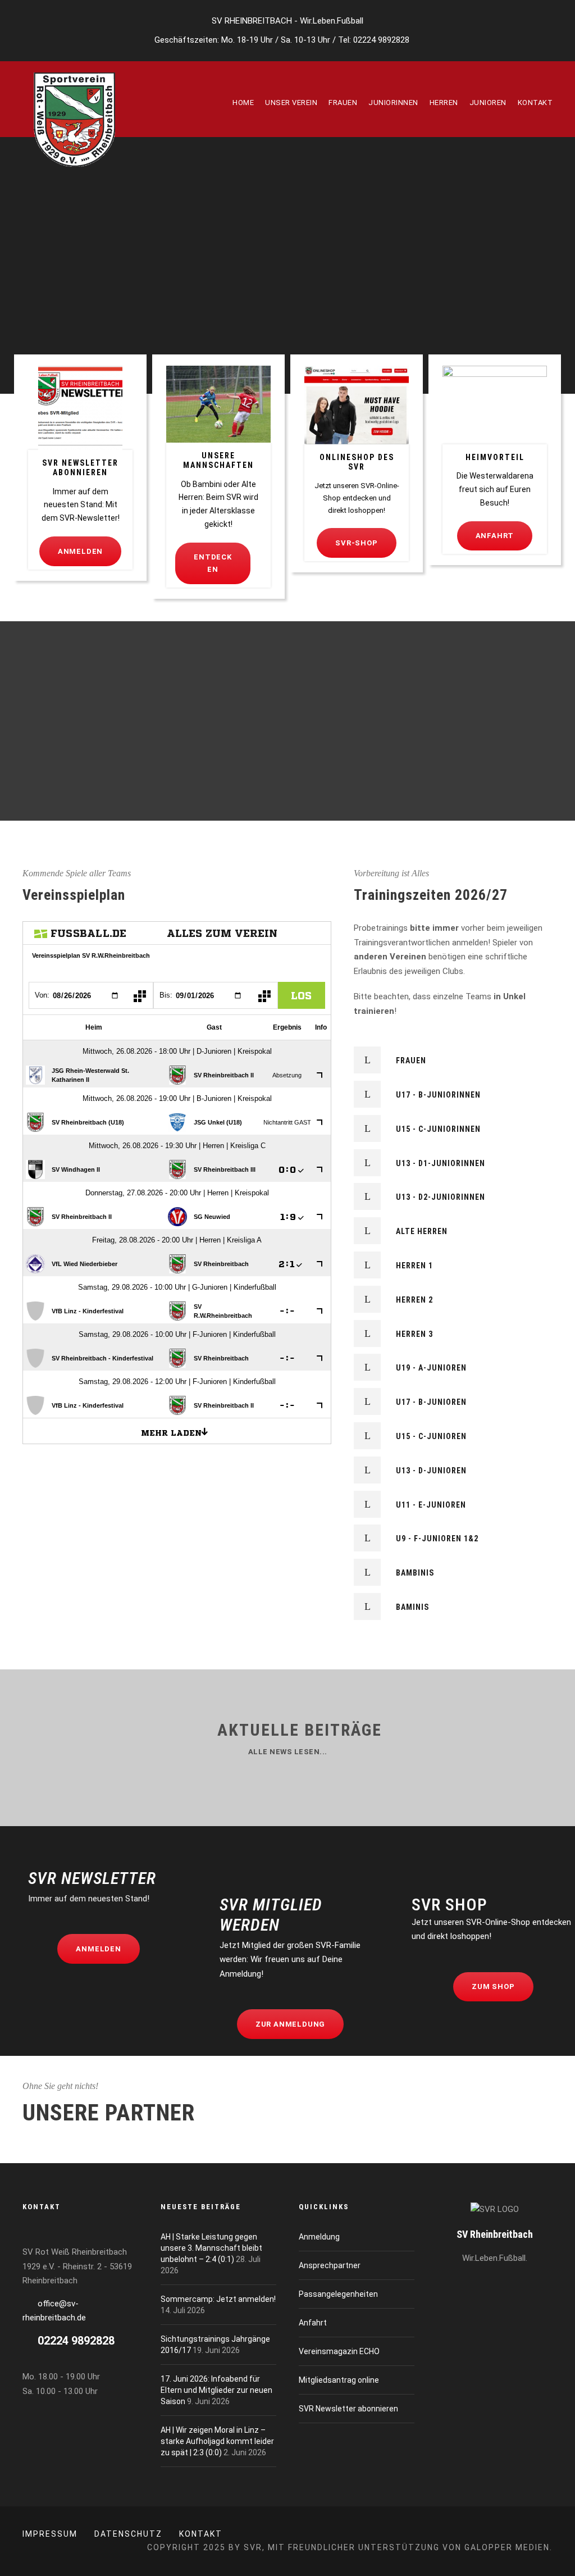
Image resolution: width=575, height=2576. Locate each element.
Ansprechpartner (330, 2265)
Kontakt (535, 103)
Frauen (343, 103)
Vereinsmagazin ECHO (339, 2351)
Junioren (488, 103)
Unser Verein (291, 103)
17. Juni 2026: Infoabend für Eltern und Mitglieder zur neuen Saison (216, 2390)
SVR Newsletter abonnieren (348, 2409)
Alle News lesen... (288, 1752)
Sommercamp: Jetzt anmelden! (218, 2299)
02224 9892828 (381, 40)
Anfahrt (313, 2323)
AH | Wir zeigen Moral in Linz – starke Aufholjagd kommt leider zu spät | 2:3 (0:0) (217, 2441)
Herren (444, 103)
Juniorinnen (393, 103)
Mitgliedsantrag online (339, 2380)
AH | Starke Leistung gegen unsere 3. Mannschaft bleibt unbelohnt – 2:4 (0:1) (211, 2248)
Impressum (50, 2534)
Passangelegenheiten (338, 2294)
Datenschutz (128, 2534)
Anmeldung (319, 2237)
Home (243, 103)
